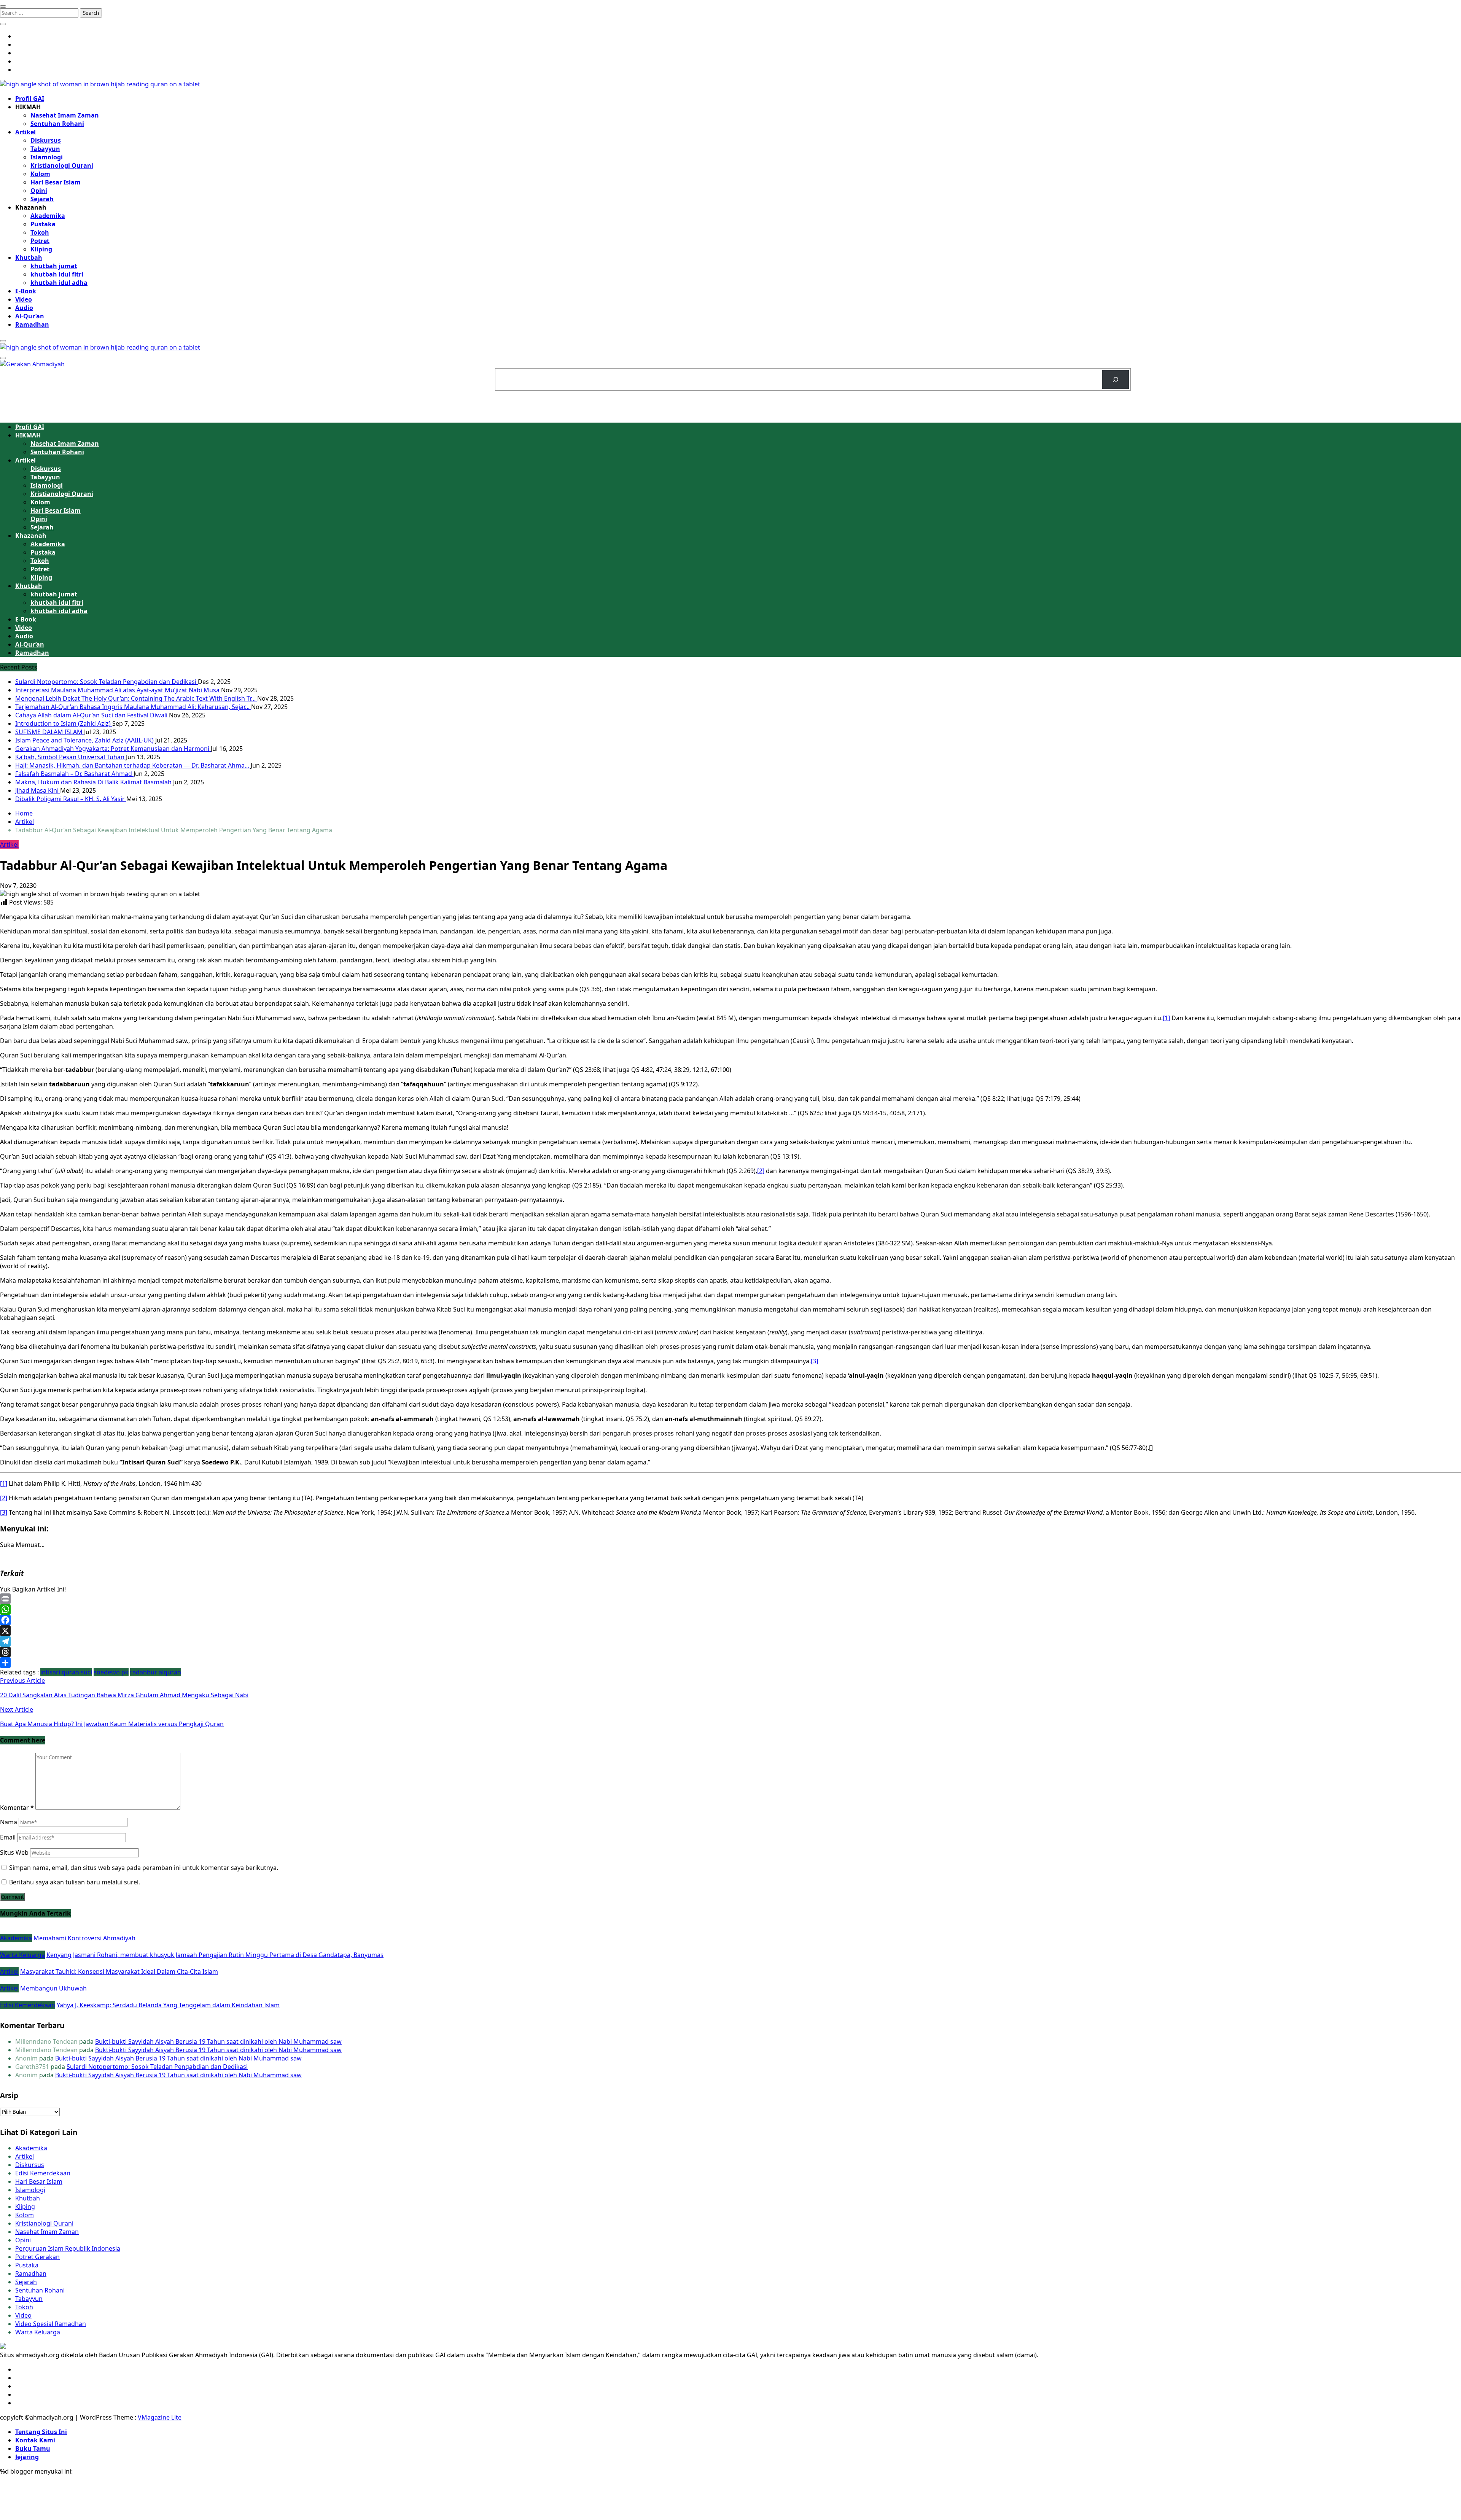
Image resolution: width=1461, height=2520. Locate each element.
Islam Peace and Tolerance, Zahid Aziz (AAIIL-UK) (85, 740)
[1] (1166, 1018)
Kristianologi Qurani (62, 165)
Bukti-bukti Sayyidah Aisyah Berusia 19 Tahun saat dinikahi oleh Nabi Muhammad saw (218, 2041)
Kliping (41, 249)
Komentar (17, 1808)
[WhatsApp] (730, 1609)
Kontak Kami (35, 2440)
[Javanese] (1187, 372)
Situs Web (14, 1852)
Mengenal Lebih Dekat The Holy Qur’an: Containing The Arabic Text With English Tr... (136, 698)
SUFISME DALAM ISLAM (50, 732)
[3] (814, 1361)
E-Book (26, 291)
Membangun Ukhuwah (53, 1988)
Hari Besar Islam (56, 182)
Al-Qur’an (30, 316)
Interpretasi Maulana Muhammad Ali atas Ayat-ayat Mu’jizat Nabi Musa (118, 690)
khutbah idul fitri (57, 274)
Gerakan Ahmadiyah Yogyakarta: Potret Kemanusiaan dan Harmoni (113, 749)
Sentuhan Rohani (57, 124)
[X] (730, 1631)
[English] (1167, 372)
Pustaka (43, 224)
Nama (9, 1822)
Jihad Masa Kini (38, 790)
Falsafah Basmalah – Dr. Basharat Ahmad (74, 774)
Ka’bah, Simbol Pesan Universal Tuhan (71, 757)
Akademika (48, 216)
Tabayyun (45, 149)
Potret (40, 241)
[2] (761, 1171)
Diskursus (46, 140)
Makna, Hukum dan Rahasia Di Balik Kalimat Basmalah (94, 782)
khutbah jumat (54, 266)
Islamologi (47, 157)
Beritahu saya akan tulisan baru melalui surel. (75, 1882)
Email (8, 1837)
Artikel (25, 132)
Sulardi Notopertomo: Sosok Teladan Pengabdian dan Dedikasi (107, 682)
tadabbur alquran (156, 1672)
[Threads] (730, 1652)
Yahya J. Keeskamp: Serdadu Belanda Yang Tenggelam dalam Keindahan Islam (168, 2005)
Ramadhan (32, 324)
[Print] (730, 1599)
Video (24, 299)
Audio (24, 308)
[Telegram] (730, 1641)
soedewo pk (111, 1672)
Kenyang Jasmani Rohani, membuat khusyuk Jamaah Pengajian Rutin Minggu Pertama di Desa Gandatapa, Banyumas (215, 1955)
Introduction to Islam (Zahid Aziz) (64, 723)
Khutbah (29, 258)
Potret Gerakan (37, 2257)
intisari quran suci (66, 1672)
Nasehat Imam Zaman (65, 115)
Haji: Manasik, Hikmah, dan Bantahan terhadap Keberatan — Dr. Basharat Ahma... (133, 765)
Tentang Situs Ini (41, 2432)
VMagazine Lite (160, 2417)
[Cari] (1116, 379)
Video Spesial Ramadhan (51, 2324)
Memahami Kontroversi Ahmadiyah (84, 1938)
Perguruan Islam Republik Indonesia (68, 2248)
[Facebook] (730, 1620)
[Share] (730, 1663)
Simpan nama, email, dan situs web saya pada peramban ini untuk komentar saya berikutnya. (144, 1868)
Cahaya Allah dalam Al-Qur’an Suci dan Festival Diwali (92, 715)
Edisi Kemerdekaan (28, 2005)
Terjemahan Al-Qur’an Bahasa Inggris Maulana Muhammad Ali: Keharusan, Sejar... (133, 707)
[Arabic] (1157, 372)
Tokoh (40, 232)
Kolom (40, 174)
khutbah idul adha (59, 283)
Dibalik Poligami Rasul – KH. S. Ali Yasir (71, 799)
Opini (39, 191)
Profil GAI (30, 99)
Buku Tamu (33, 2448)
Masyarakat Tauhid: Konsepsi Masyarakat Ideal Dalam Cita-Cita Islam (119, 1971)
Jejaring (27, 2457)
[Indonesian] (1147, 372)
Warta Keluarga (22, 1955)
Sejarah (42, 199)
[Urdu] (1177, 372)
